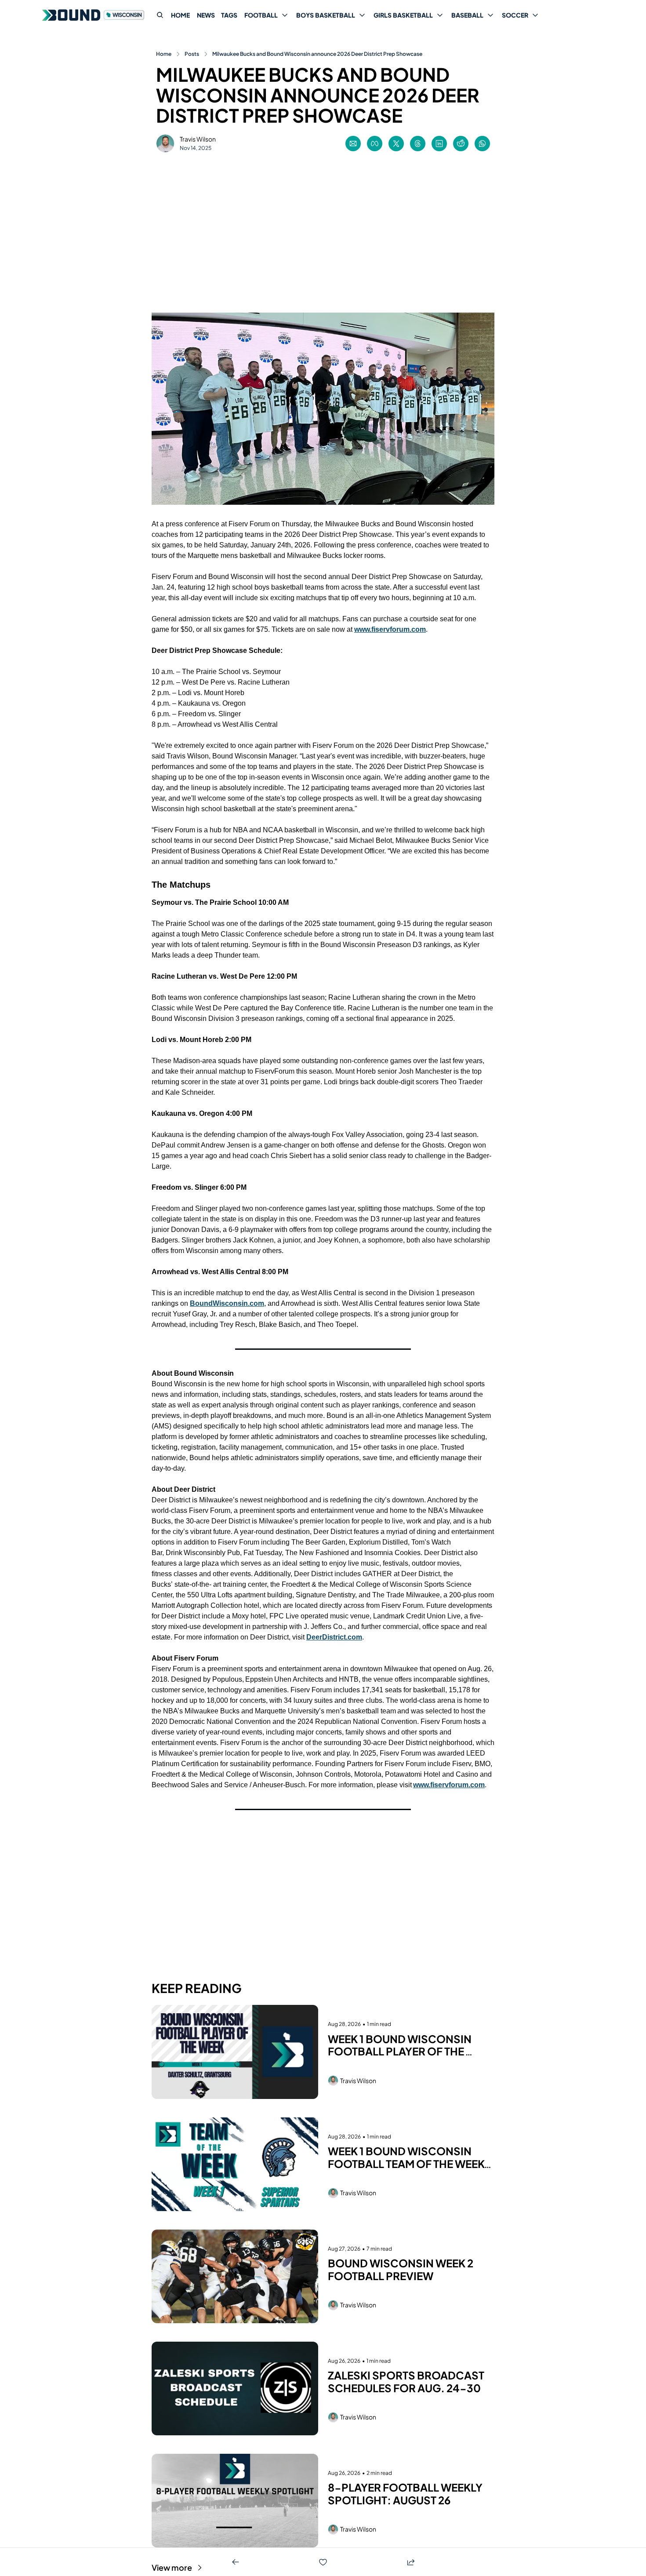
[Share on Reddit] (461, 144)
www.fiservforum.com (390, 629)
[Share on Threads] (418, 144)
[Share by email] (353, 144)
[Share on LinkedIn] (439, 144)
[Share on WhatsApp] (482, 144)
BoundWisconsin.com (227, 1303)
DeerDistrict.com (334, 1637)
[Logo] (94, 15)
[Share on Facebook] (375, 144)
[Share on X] (396, 144)
